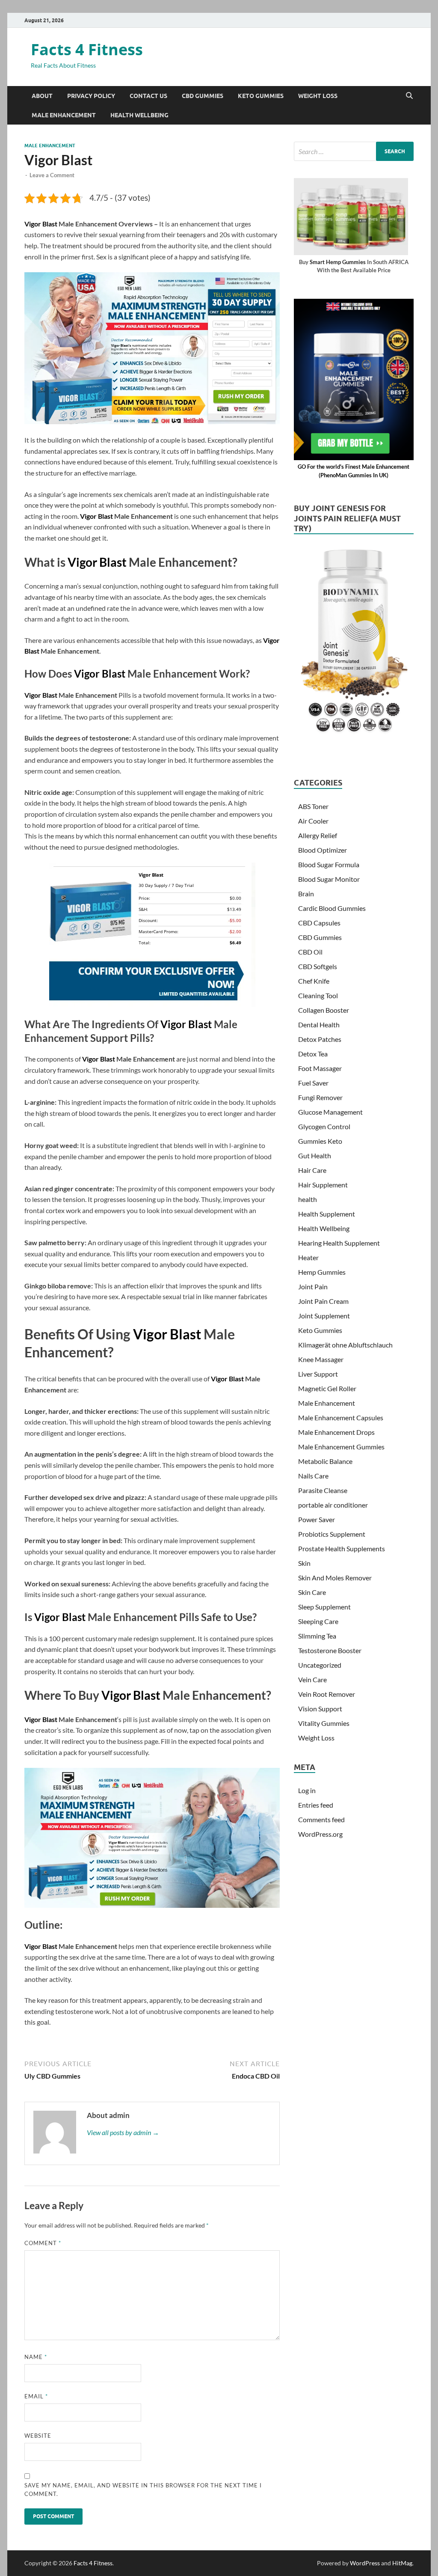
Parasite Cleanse (323, 1490)
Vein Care (312, 1679)
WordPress (365, 2563)
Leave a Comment (52, 175)
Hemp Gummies (322, 1272)
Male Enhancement (64, 115)
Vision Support (320, 1709)
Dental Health (319, 1025)
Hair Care (312, 1170)
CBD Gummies (203, 96)
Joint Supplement (324, 1316)
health (308, 1199)
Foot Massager (320, 1068)
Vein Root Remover (327, 1694)
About (42, 96)
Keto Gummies (261, 96)
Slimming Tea (317, 1636)
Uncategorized (320, 1665)
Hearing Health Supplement (339, 1243)
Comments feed (321, 1819)
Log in (307, 1790)
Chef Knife (314, 981)
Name (36, 2357)
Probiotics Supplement (332, 1534)
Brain (306, 894)
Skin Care (312, 1592)
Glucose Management (330, 1112)
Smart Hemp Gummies (338, 262)
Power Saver (317, 1519)
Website (38, 2436)
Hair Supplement (323, 1185)
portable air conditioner (333, 1505)
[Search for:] (354, 151)
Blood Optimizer (323, 850)
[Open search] (409, 96)
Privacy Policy (91, 96)
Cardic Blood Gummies (332, 908)
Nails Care (313, 1476)
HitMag (402, 2563)
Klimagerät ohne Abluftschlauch (345, 1345)
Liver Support (318, 1374)
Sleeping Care (318, 1621)
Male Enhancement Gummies (341, 1447)
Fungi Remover (320, 1097)
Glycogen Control (324, 1126)
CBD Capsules (319, 923)
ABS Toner (313, 806)
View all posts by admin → (123, 2132)
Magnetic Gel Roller (327, 1388)
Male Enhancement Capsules (341, 1417)
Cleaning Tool (318, 995)
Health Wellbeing (139, 115)
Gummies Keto (320, 1141)
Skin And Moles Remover (335, 1578)
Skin (304, 1563)
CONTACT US (148, 96)
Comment (43, 2243)
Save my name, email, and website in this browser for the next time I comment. (143, 2490)
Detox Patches (320, 1039)
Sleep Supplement (324, 1607)
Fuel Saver (313, 1083)
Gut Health (315, 1156)
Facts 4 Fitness (87, 49)
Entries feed (316, 1805)
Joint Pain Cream (323, 1301)
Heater (308, 1257)
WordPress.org (320, 1834)
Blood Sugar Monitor (329, 879)
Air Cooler (313, 821)
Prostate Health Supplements (342, 1548)
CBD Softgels (318, 966)
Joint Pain (313, 1287)
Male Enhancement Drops (336, 1432)
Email (36, 2396)
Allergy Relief (318, 835)
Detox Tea (313, 1054)
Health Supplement (327, 1214)
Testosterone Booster (330, 1650)
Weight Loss (318, 96)
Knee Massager (321, 1359)
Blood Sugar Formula (329, 864)
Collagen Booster (324, 1010)
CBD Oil (310, 952)
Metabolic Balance (325, 1461)
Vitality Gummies (324, 1723)
